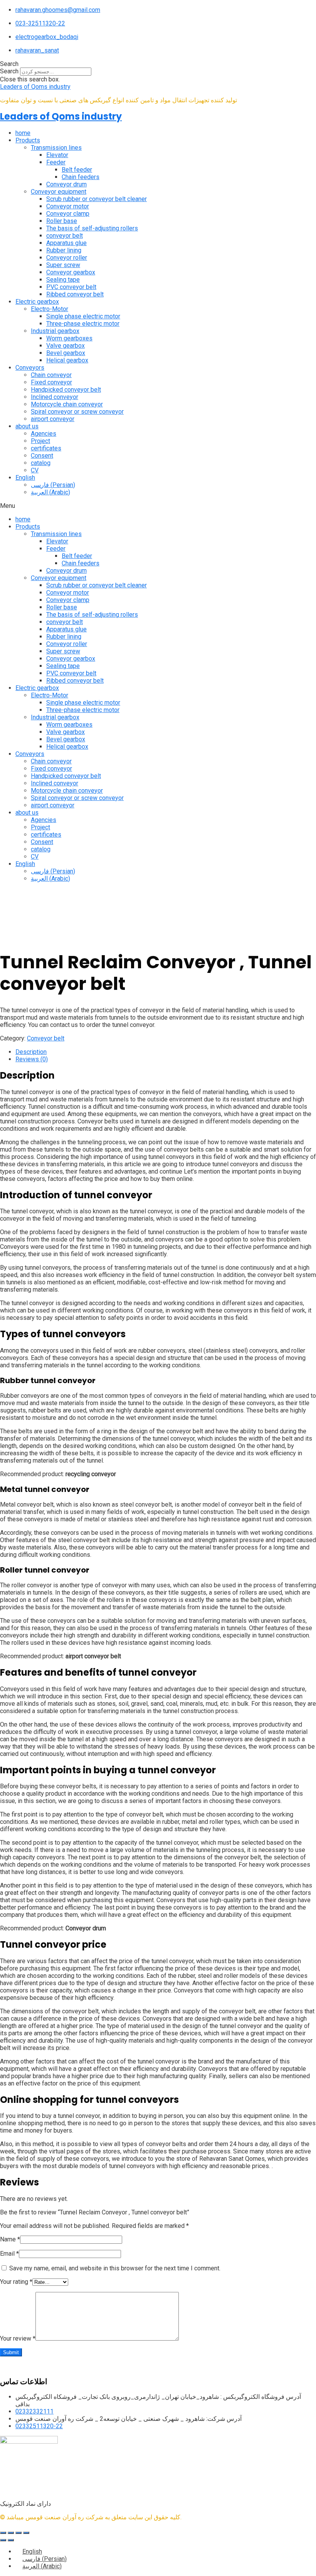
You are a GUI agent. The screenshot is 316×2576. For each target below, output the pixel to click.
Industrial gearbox (55, 331)
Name (10, 2239)
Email (9, 2254)
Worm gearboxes (69, 338)
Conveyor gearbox (71, 272)
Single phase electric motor (83, 316)
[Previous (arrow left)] (3, 2540)
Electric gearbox (37, 302)
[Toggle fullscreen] (11, 2533)
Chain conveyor (51, 375)
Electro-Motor (50, 309)
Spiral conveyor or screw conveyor (77, 412)
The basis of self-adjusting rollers (92, 228)
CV (35, 470)
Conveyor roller (67, 258)
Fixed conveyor (51, 382)
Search (9, 71)
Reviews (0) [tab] (32, 1059)
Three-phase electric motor (83, 324)
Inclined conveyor (55, 397)
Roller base (62, 221)
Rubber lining (64, 250)
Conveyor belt (46, 1038)
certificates (46, 448)
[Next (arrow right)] (11, 2540)
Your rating (16, 2282)
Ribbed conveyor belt (75, 294)
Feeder (56, 162)
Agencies (44, 434)
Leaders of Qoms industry (35, 87)
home (23, 133)
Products (28, 140)
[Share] (18, 2533)
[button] (158, 64)
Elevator (57, 155)
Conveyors (30, 368)
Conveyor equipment (59, 192)
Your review (18, 2338)
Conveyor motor (68, 206)
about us (27, 426)
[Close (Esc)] (26, 2533)
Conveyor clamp (68, 214)
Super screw (63, 265)
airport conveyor (53, 419)
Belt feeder (77, 170)
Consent (42, 456)
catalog (41, 463)
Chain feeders (81, 177)
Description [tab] (31, 1052)
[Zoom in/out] (3, 2533)
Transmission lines (56, 148)
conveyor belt (65, 236)
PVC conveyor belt (71, 287)
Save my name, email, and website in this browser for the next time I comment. (115, 2268)
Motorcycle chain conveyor (67, 404)
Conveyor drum (66, 184)
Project (40, 441)
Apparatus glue (66, 243)
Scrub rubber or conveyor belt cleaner (97, 199)
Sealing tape (63, 280)
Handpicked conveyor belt (66, 390)
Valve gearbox (66, 346)
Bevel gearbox (66, 353)
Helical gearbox (67, 360)
